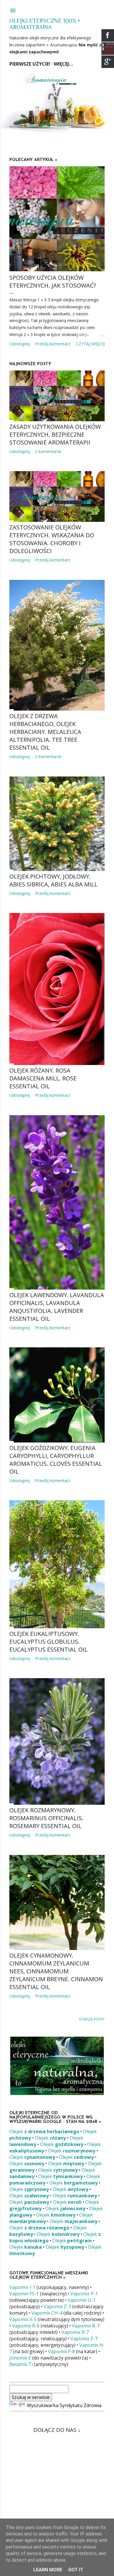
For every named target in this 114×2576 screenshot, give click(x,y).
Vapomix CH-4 (47, 2313)
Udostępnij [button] (20, 344)
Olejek (44, 2131)
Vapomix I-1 (22, 2287)
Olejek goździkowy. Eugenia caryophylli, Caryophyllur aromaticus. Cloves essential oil (56, 1460)
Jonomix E (20, 2358)
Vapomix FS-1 (24, 2294)
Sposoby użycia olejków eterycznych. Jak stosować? (53, 281)
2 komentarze (48, 451)
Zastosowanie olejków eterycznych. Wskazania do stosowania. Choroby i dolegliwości (52, 539)
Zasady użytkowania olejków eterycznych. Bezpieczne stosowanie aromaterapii (55, 434)
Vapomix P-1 (84, 2294)
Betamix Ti (21, 2364)
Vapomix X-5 (23, 2319)
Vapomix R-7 (75, 2332)
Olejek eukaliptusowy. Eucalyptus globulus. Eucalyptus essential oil (49, 1642)
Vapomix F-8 (61, 2351)
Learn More (48, 2570)
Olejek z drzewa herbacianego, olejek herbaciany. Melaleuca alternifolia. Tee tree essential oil (45, 732)
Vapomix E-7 (84, 2339)
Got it (76, 2570)
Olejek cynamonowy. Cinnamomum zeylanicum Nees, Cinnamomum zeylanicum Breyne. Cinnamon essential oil (56, 1971)
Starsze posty (92, 2019)
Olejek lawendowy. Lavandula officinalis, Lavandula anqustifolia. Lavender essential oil (57, 1307)
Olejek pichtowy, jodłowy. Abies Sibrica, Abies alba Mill (53, 880)
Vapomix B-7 (86, 2326)
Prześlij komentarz (53, 344)
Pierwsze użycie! (30, 64)
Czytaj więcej (90, 344)
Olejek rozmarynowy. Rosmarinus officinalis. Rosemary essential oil (46, 1818)
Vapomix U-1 (82, 2300)
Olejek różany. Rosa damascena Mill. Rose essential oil (43, 1078)
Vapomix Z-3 (57, 2306)
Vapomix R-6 (26, 2326)
